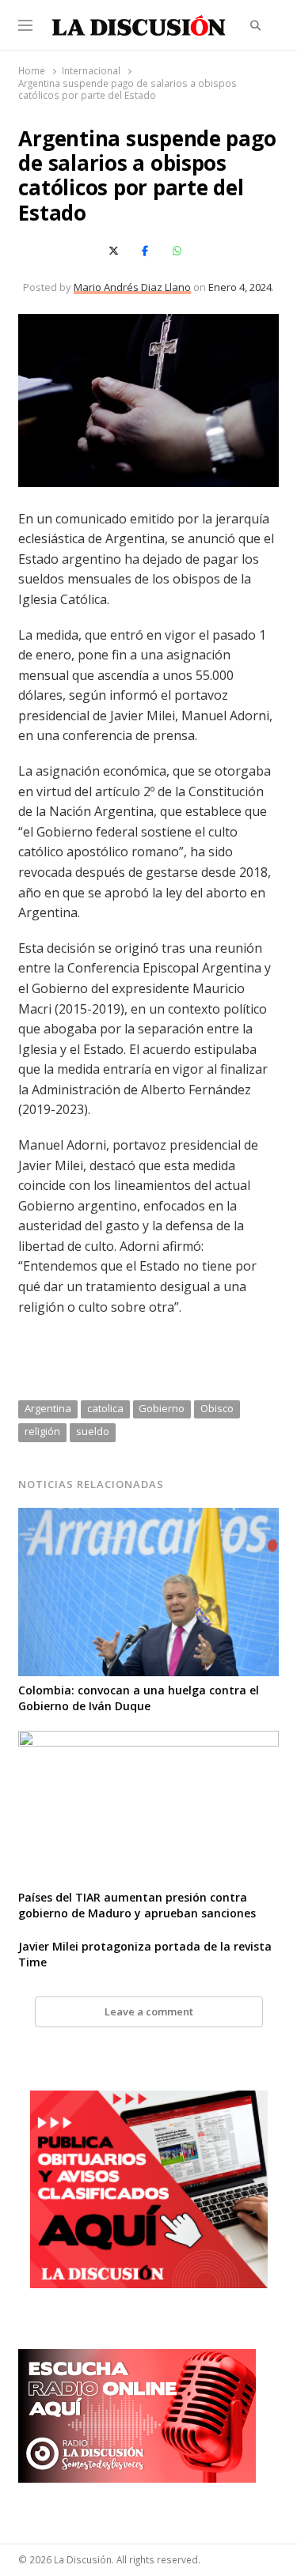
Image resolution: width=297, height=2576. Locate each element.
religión (42, 1431)
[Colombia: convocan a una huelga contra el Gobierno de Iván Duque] (148, 1517)
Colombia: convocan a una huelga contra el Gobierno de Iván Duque (139, 1698)
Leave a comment (149, 2011)
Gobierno (162, 1408)
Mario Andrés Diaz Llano (132, 287)
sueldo (93, 1431)
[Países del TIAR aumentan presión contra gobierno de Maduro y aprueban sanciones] (148, 1740)
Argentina (48, 1408)
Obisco (217, 1408)
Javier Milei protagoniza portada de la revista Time (145, 1954)
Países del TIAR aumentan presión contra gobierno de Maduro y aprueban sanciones (137, 1905)
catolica (105, 1408)
